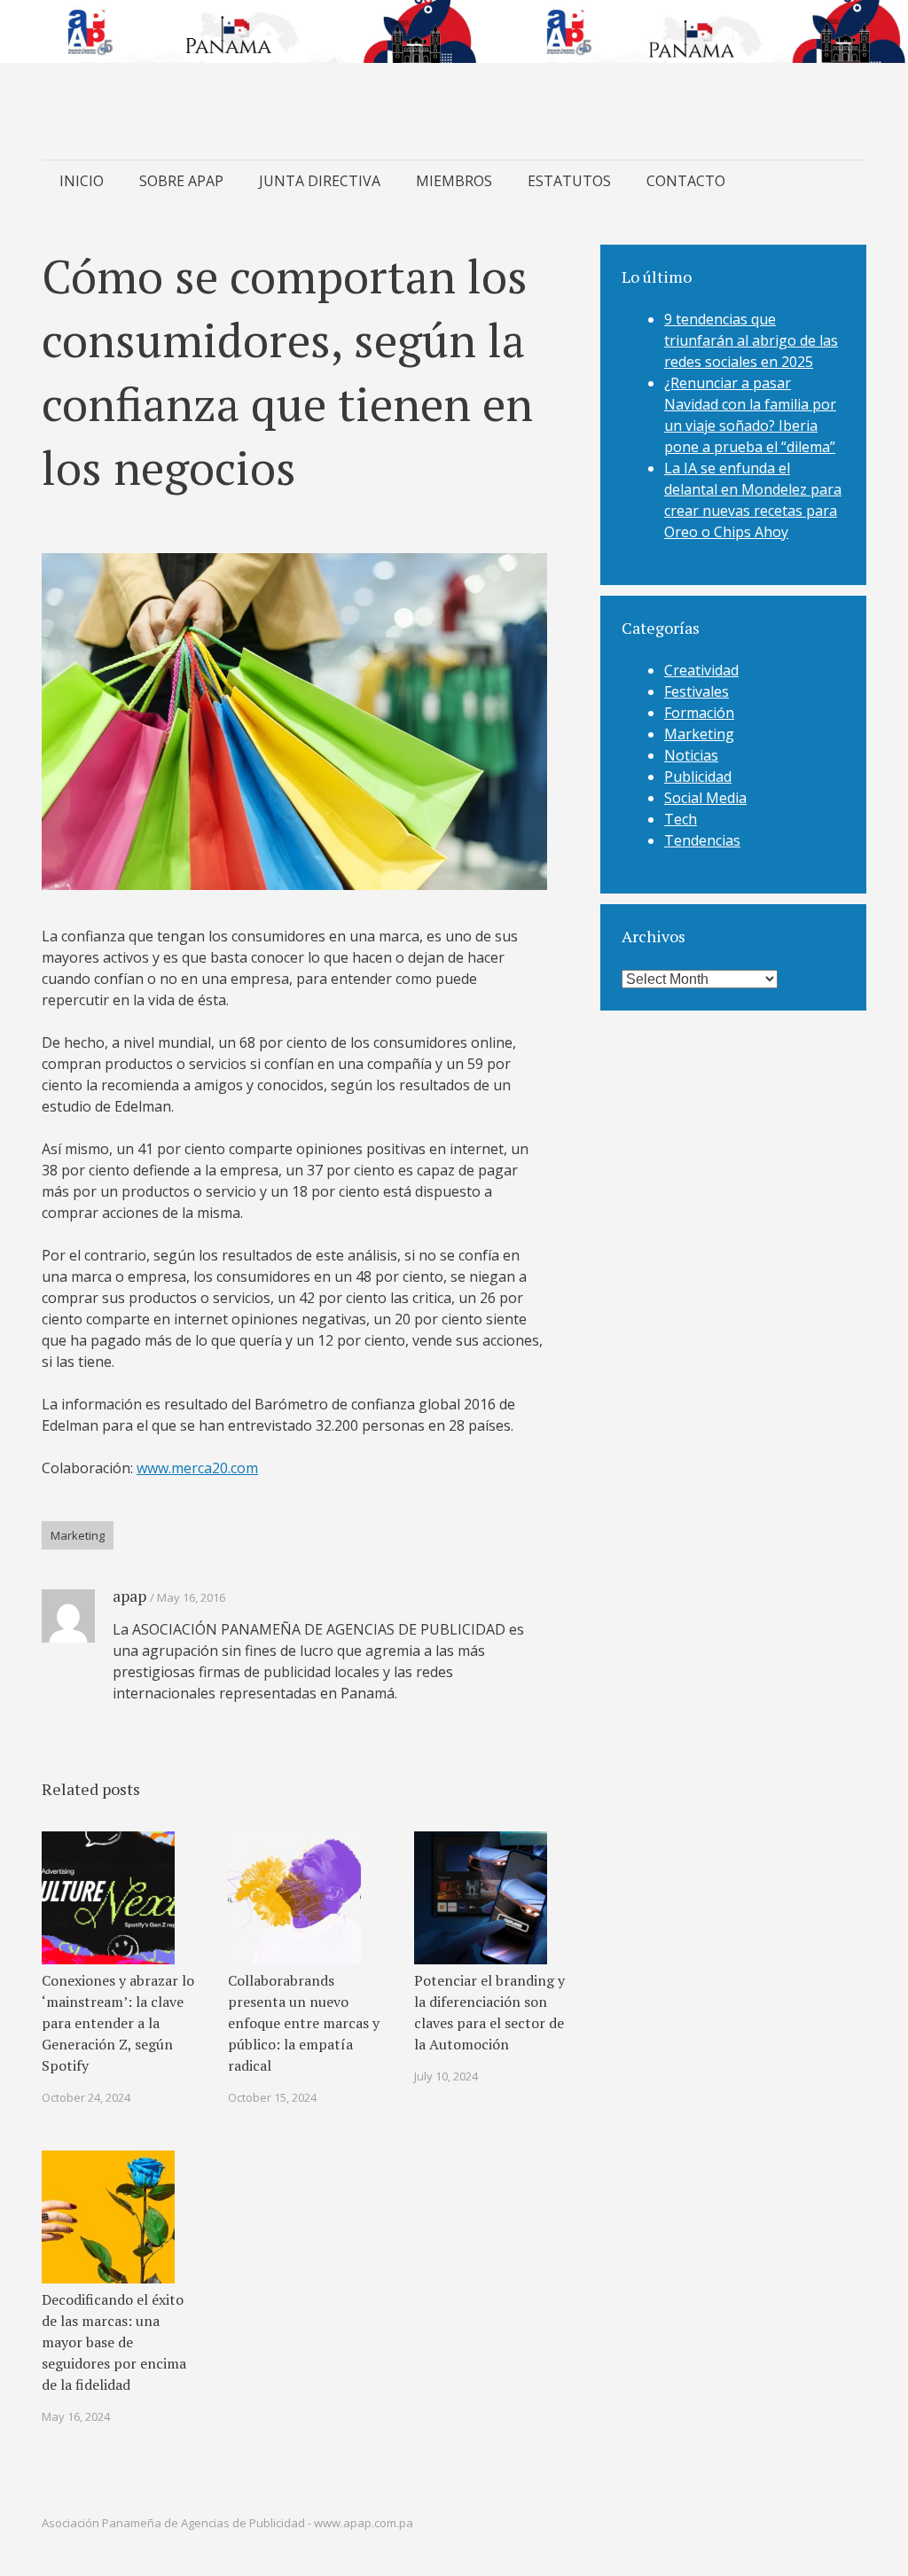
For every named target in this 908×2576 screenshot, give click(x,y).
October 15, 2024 (272, 2097)
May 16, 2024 (76, 2416)
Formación (699, 713)
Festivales (697, 691)
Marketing (78, 1535)
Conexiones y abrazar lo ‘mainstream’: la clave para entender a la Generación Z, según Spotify (118, 2023)
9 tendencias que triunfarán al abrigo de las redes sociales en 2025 (751, 340)
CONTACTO (686, 181)
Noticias (691, 755)
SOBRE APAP (181, 181)
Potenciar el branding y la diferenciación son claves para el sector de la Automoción (489, 2012)
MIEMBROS (454, 181)
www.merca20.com (197, 1468)
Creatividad (701, 670)
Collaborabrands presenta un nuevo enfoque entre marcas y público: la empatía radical (304, 2023)
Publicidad (698, 777)
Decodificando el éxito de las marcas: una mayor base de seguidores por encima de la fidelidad (114, 2342)
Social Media (705, 798)
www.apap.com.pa (364, 2523)
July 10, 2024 (446, 2076)
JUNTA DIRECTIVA (320, 181)
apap (129, 1596)
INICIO (82, 181)
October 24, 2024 (86, 2097)
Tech (681, 819)
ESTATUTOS (569, 181)
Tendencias (702, 840)
